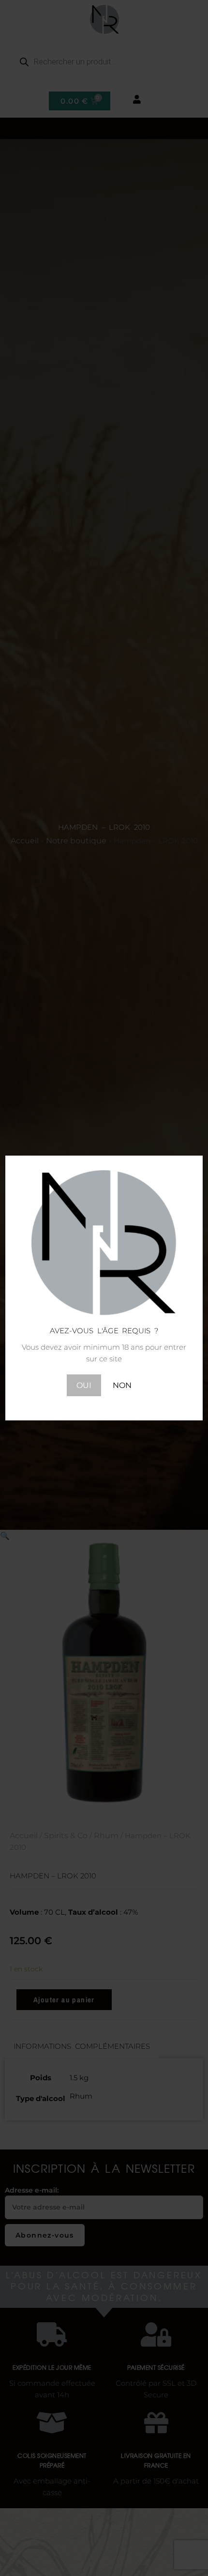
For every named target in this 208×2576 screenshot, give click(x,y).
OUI (84, 1385)
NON (122, 1385)
